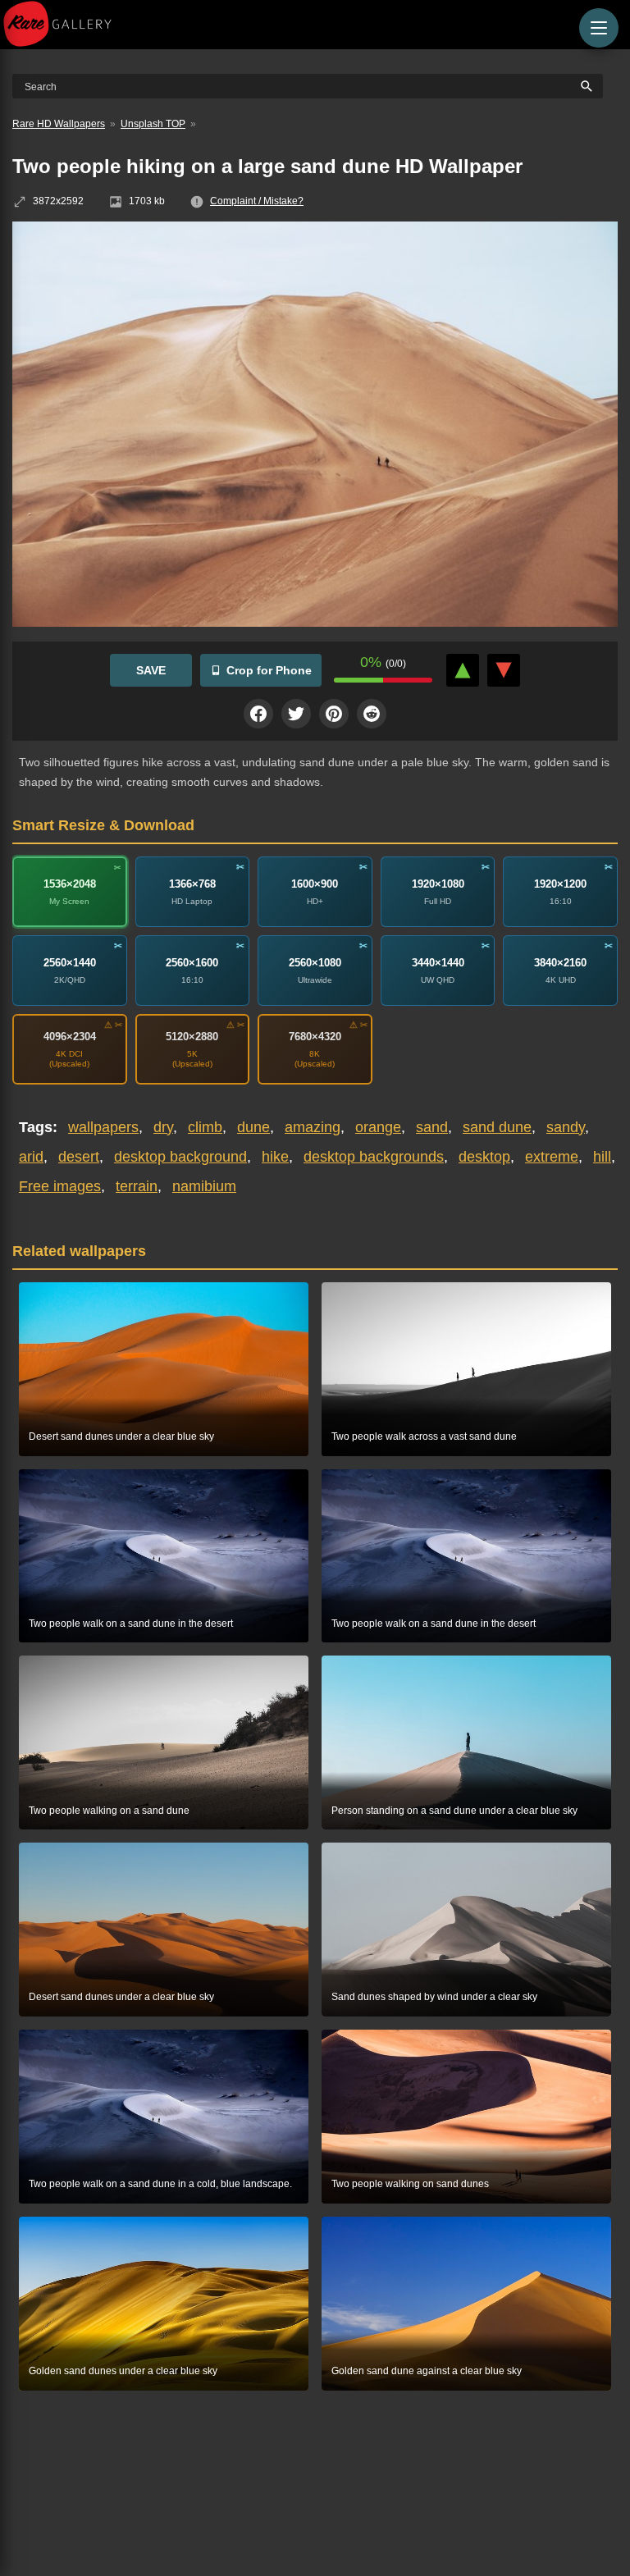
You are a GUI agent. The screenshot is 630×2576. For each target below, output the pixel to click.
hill (602, 1157)
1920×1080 (438, 884)
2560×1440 (70, 963)
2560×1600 (192, 963)
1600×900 (315, 884)
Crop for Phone (269, 670)
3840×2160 (560, 963)
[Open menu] (599, 28)
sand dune (497, 1127)
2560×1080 (315, 963)
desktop (484, 1157)
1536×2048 (70, 884)
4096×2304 (70, 1037)
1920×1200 (560, 884)
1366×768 (192, 884)
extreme (552, 1157)
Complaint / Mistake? (257, 201)
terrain (137, 1186)
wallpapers (103, 1127)
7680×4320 (315, 1037)
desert (79, 1157)
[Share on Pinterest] (334, 714)
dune (253, 1127)
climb (205, 1127)
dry (163, 1127)
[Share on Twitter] (296, 714)
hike (275, 1157)
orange (378, 1127)
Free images (60, 1186)
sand (432, 1127)
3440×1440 (438, 963)
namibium (204, 1186)
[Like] (463, 670)
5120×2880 (192, 1037)
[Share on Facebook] (258, 714)
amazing (313, 1127)
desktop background (180, 1157)
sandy (566, 1127)
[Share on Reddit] (372, 714)
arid (31, 1157)
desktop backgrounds (374, 1157)
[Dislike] (504, 670)
